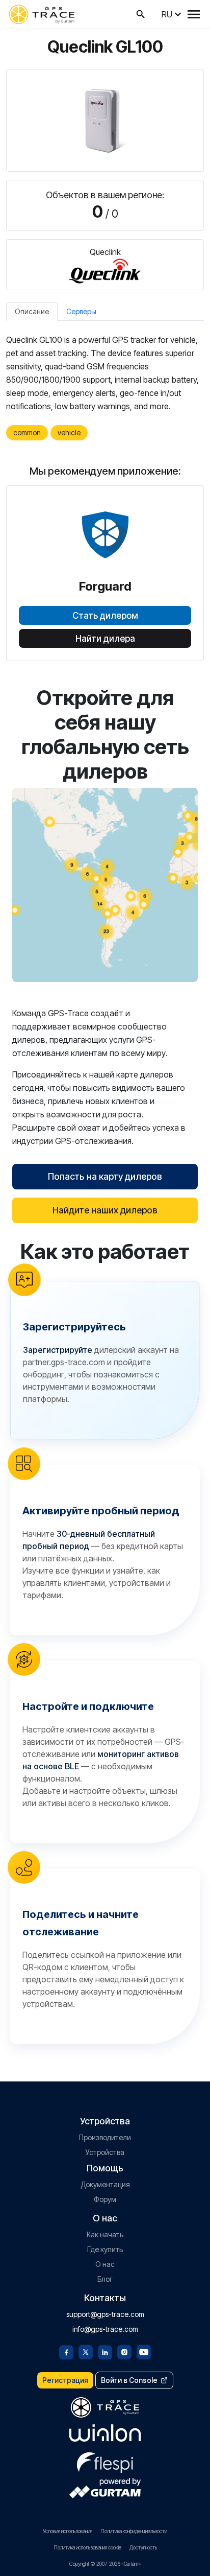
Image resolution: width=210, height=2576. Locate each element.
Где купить (105, 2249)
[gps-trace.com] (42, 14)
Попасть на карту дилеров (105, 1176)
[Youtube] (144, 2351)
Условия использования (68, 2531)
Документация (105, 2184)
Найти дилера (105, 639)
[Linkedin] (105, 2351)
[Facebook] (66, 2351)
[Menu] (194, 14)
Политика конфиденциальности (134, 2531)
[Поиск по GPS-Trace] (141, 14)
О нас (105, 2264)
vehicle (69, 432)
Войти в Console (129, 2380)
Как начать (105, 2234)
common (27, 432)
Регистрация (65, 2380)
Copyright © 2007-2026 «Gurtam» (105, 2564)
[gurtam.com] (105, 2433)
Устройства (105, 2152)
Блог (105, 2279)
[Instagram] (124, 2351)
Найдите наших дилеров (105, 1210)
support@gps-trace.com (105, 2314)
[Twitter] (86, 2351)
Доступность (143, 2547)
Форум (105, 2199)
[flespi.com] (105, 2461)
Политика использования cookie (87, 2547)
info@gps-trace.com (105, 2329)
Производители (105, 2137)
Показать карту (105, 885)
